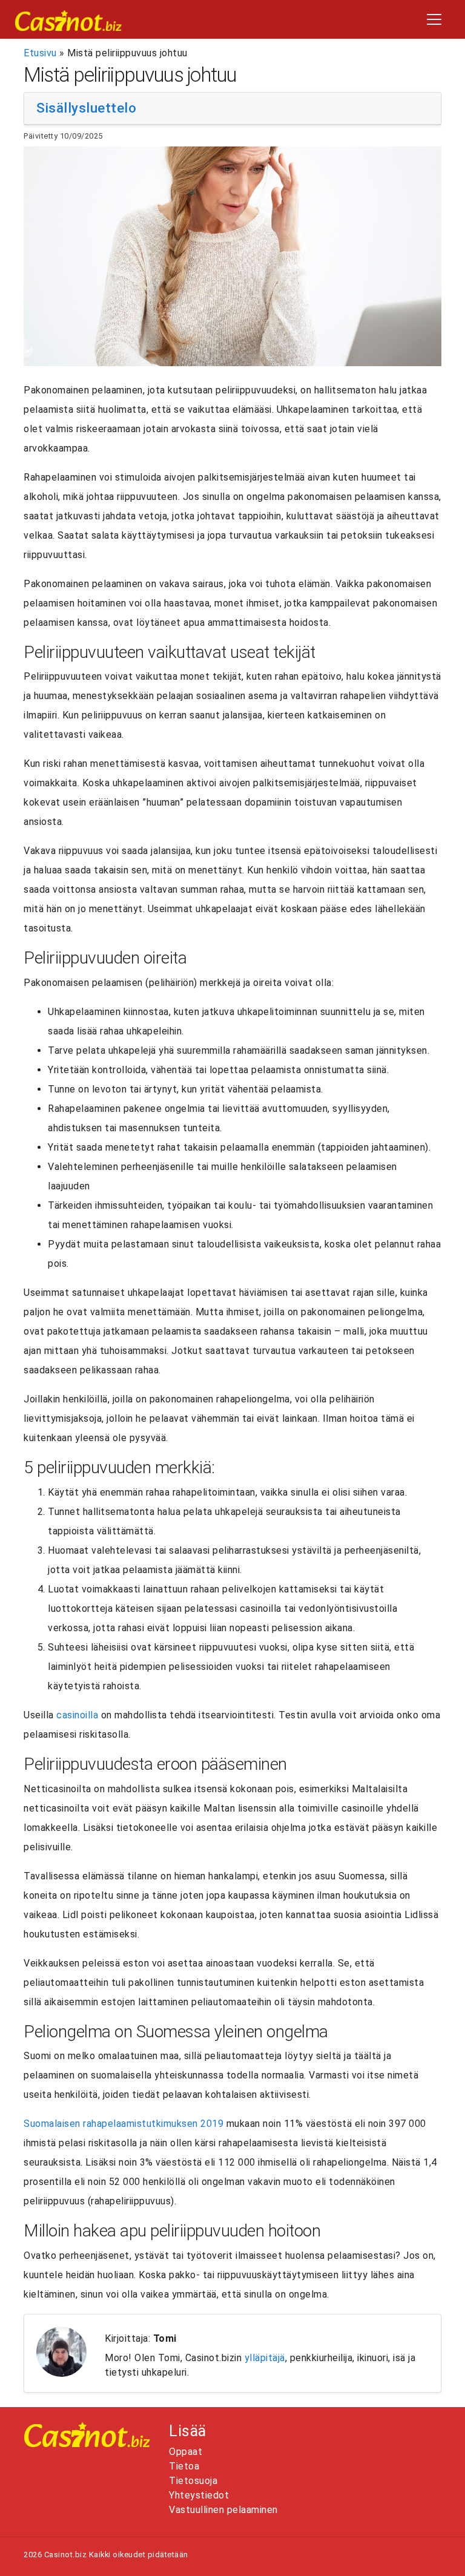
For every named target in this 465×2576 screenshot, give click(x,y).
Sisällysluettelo (86, 108)
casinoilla (77, 1715)
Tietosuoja (193, 2481)
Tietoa (184, 2466)
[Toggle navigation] (434, 19)
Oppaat (186, 2452)
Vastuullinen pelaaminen (223, 2510)
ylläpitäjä (265, 2358)
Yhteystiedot (199, 2495)
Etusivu (40, 53)
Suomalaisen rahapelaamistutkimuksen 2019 (124, 2124)
